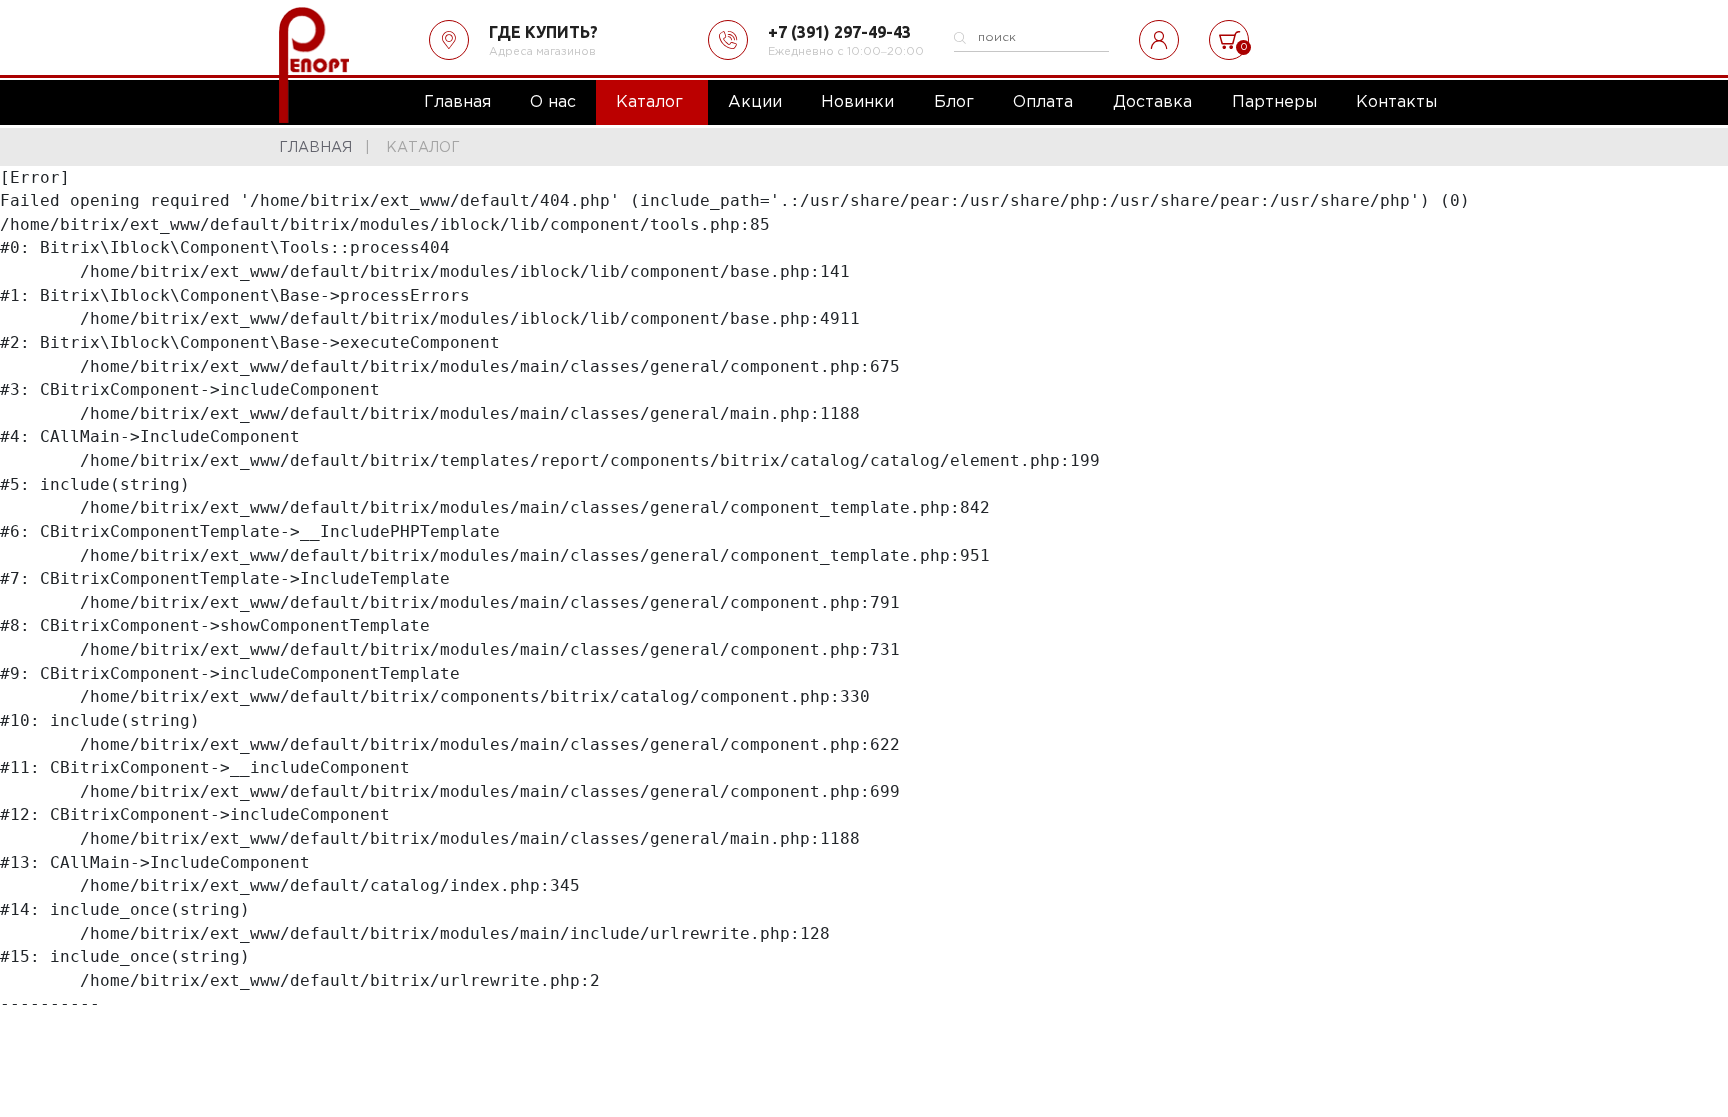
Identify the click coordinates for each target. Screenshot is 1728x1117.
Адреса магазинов (542, 52)
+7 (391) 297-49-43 (839, 32)
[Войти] (1159, 40)
